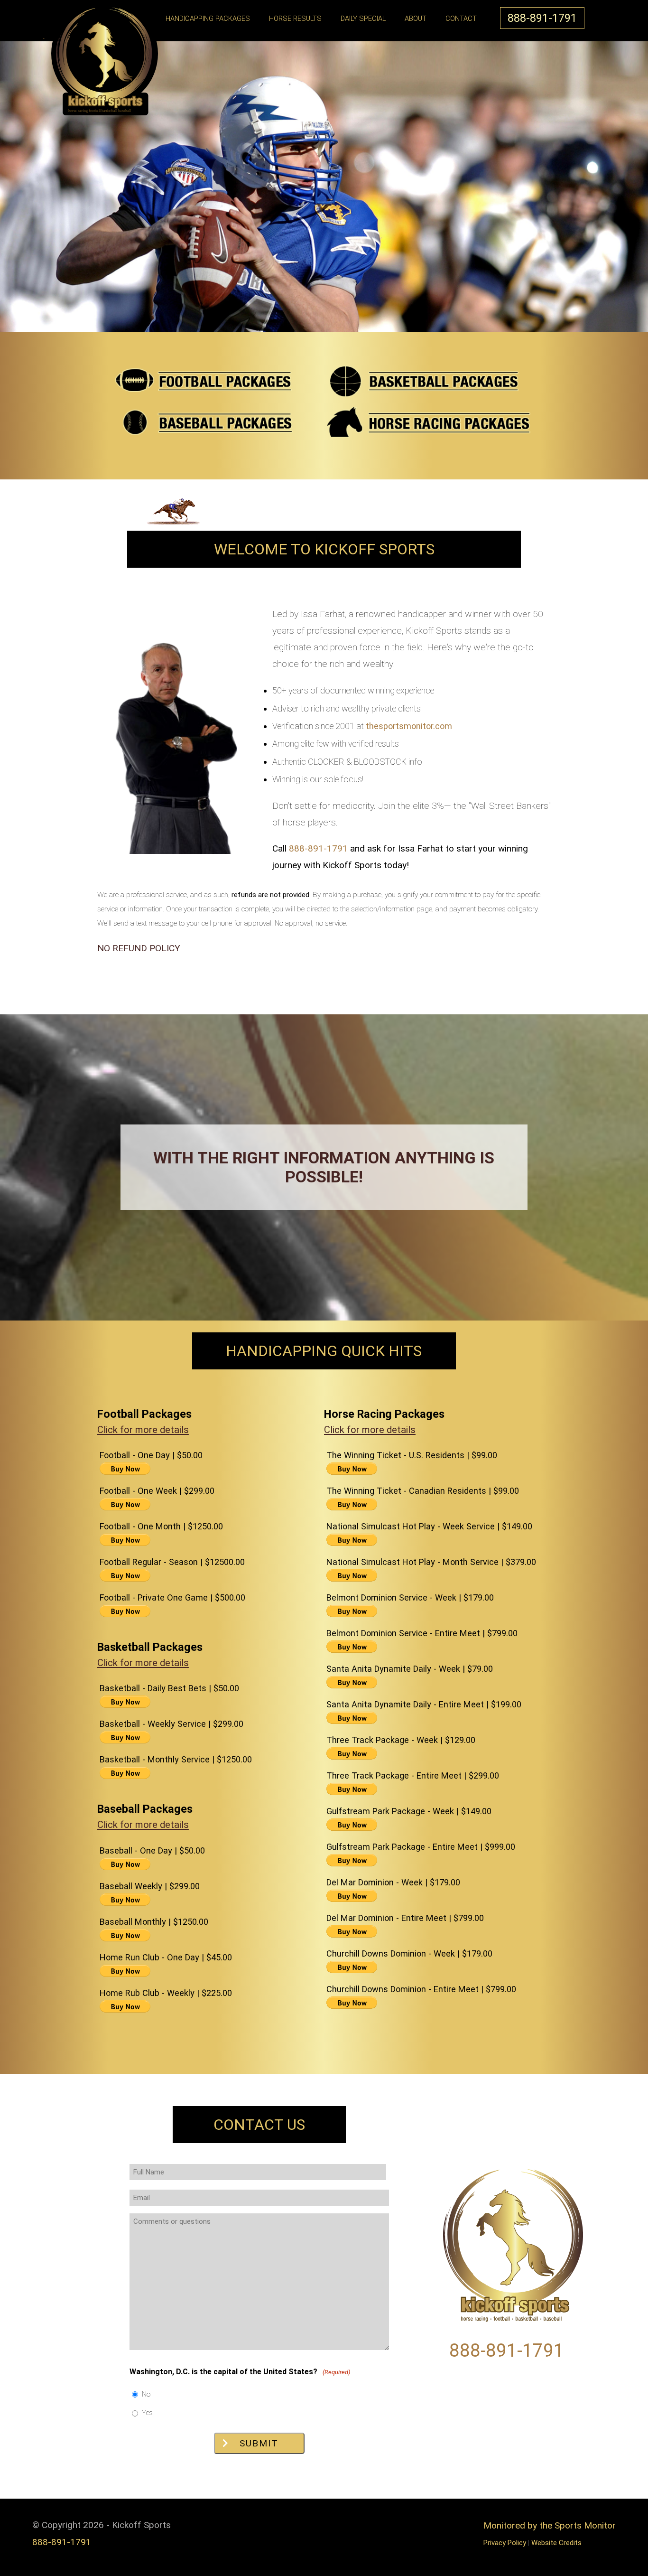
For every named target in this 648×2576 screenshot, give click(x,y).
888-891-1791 (542, 18)
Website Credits (556, 2543)
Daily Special (363, 19)
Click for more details (143, 1430)
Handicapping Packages (208, 19)
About (416, 19)
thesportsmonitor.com (409, 726)
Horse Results (295, 19)
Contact (461, 19)
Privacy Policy (505, 2543)
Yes (147, 2413)
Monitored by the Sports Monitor (550, 2525)
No (146, 2394)
